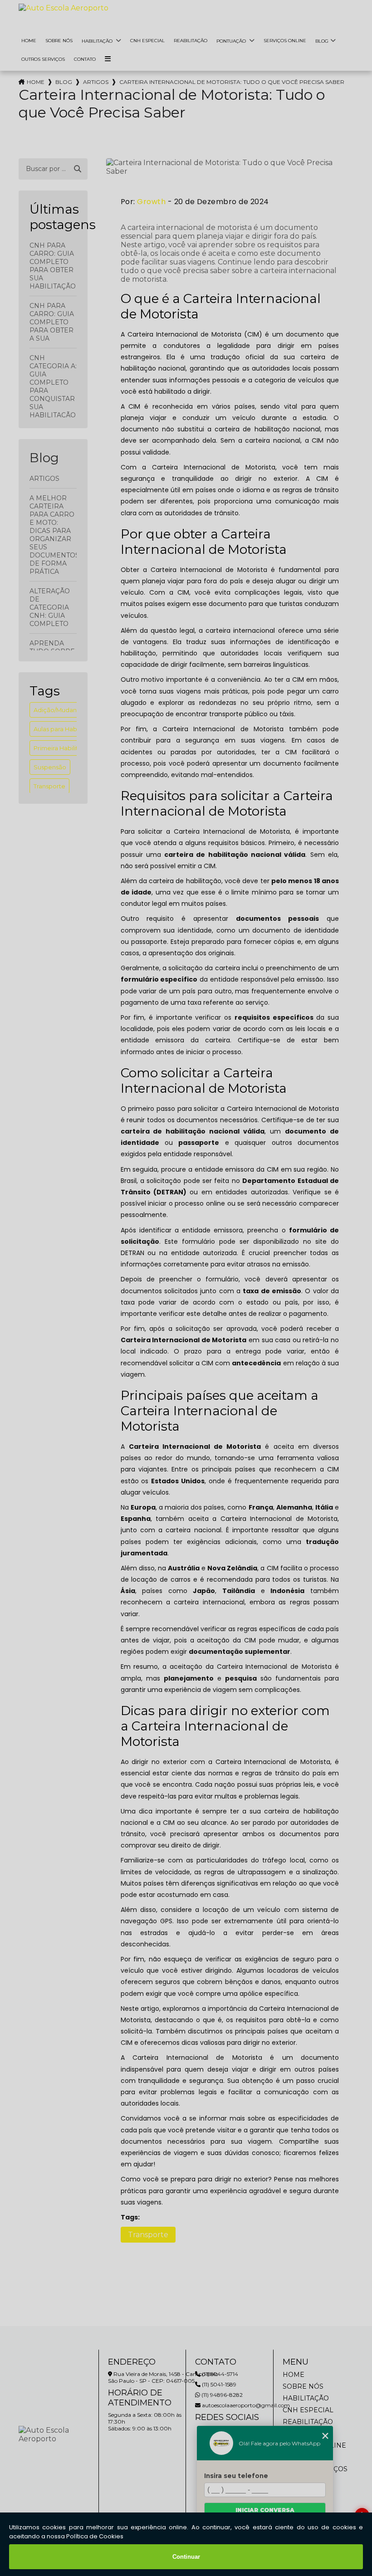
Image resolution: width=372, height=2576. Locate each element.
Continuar (186, 2557)
